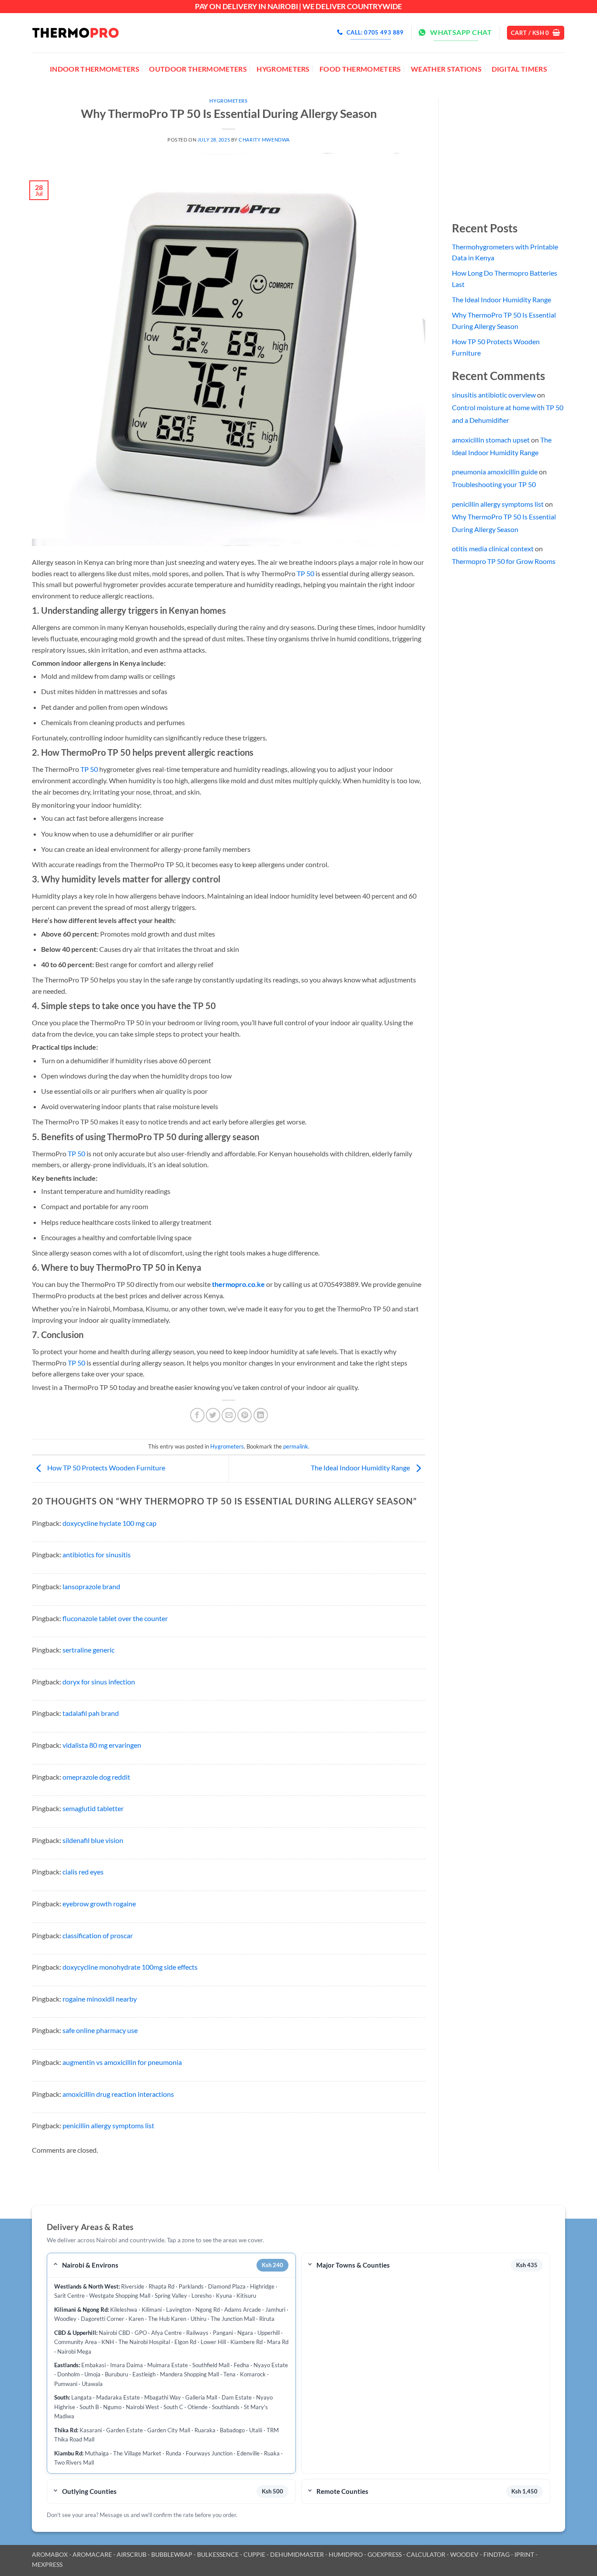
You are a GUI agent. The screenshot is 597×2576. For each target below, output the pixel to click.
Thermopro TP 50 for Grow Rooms (504, 561)
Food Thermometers (360, 69)
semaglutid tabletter (93, 1808)
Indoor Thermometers (95, 69)
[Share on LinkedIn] (261, 1415)
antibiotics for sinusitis (97, 1554)
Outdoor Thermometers (198, 69)
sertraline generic (89, 1650)
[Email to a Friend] (229, 1415)
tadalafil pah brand (91, 1713)
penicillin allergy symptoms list (108, 2125)
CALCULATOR (426, 2554)
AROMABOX (50, 2554)
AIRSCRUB (132, 2554)
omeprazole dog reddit (96, 1777)
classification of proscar (98, 1935)
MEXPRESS (47, 2564)
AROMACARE (92, 2554)
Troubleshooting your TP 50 (494, 484)
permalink (296, 1446)
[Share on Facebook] (197, 1415)
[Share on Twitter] (213, 1415)
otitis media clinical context (493, 548)
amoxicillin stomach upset (491, 440)
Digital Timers (519, 69)
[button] (536, 33)
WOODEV (464, 2554)
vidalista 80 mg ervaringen (102, 1745)
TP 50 (305, 573)
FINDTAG (496, 2554)
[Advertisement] (517, 153)
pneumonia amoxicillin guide (495, 472)
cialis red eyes (83, 1872)
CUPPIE (254, 2554)
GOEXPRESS (385, 2554)
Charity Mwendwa (264, 140)
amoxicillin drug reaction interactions (118, 2094)
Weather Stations (446, 69)
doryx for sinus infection (99, 1682)
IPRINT (524, 2554)
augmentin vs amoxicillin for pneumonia (122, 2062)
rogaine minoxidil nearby (100, 1999)
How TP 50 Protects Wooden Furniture (106, 1468)
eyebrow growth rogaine (99, 1903)
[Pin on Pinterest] (245, 1415)
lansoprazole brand (91, 1586)
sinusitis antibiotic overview (494, 395)
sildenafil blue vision (93, 1840)
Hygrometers (283, 69)
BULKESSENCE (218, 2554)
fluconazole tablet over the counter (115, 1618)
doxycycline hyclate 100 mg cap (109, 1523)
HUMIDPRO (346, 2554)
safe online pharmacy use (100, 2030)
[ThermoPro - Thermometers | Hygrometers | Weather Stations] (76, 33)
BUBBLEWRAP (172, 2554)
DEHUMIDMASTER (297, 2554)
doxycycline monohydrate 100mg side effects (130, 1967)
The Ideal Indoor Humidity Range (361, 1468)
